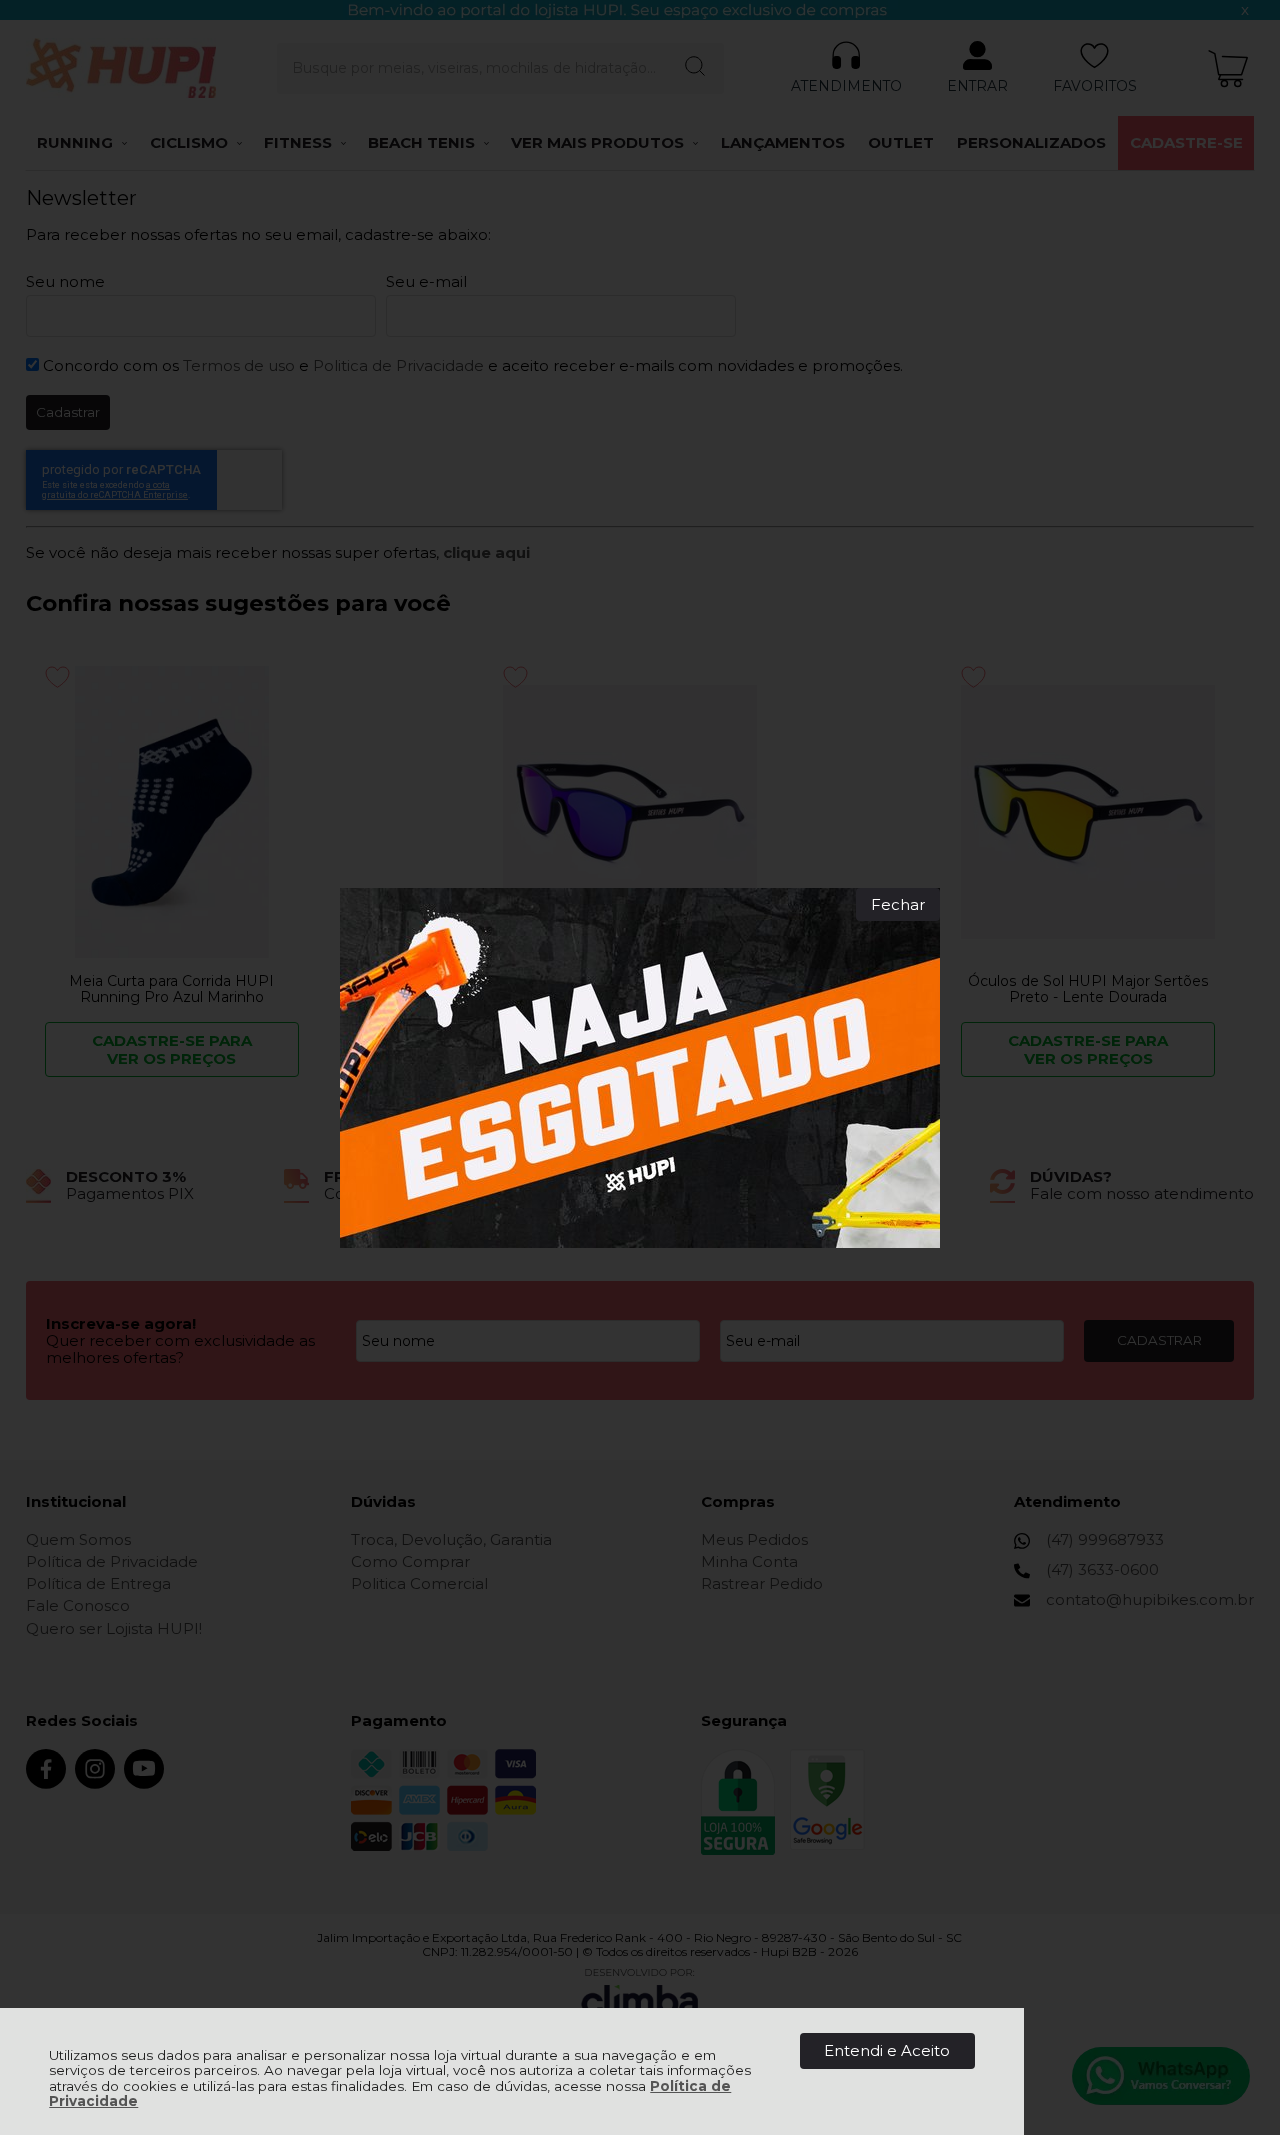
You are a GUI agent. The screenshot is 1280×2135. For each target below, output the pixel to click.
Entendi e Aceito (887, 2050)
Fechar (898, 904)
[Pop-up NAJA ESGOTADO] (640, 1068)
